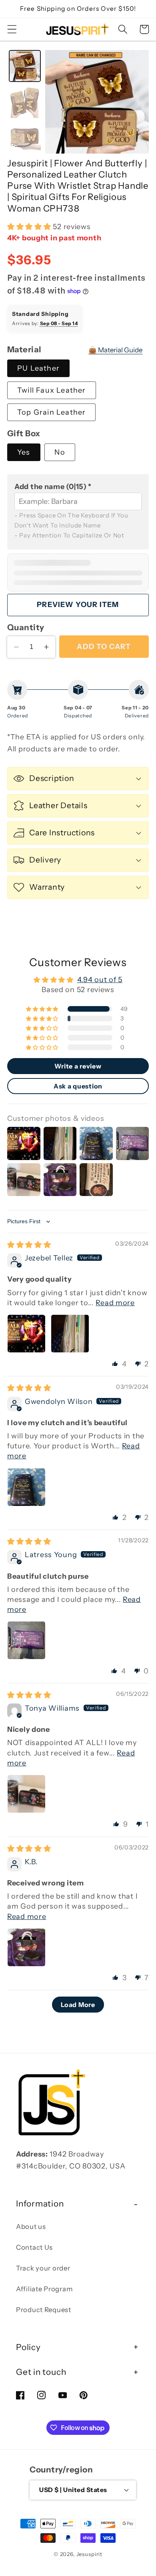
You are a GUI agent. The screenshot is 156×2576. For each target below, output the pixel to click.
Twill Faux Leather (52, 390)
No (60, 452)
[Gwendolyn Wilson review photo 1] (26, 1487)
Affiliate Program (44, 2289)
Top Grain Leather (51, 412)
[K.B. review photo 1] (26, 1947)
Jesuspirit (89, 2554)
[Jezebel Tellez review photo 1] (26, 1334)
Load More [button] (78, 2005)
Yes (24, 452)
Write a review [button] (78, 1066)
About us (31, 2227)
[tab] (25, 66)
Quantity (26, 627)
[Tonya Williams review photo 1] (26, 1794)
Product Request (44, 2310)
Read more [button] (115, 1303)
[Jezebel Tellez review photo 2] (70, 1334)
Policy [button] (28, 2347)
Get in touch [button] (41, 2372)
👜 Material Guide (115, 350)
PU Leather (38, 368)
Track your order (43, 2268)
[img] (29, 1245)
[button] (12, 29)
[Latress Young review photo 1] (26, 1640)
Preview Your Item (78, 605)
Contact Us (34, 2247)
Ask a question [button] (78, 1086)
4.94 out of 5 (100, 980)
